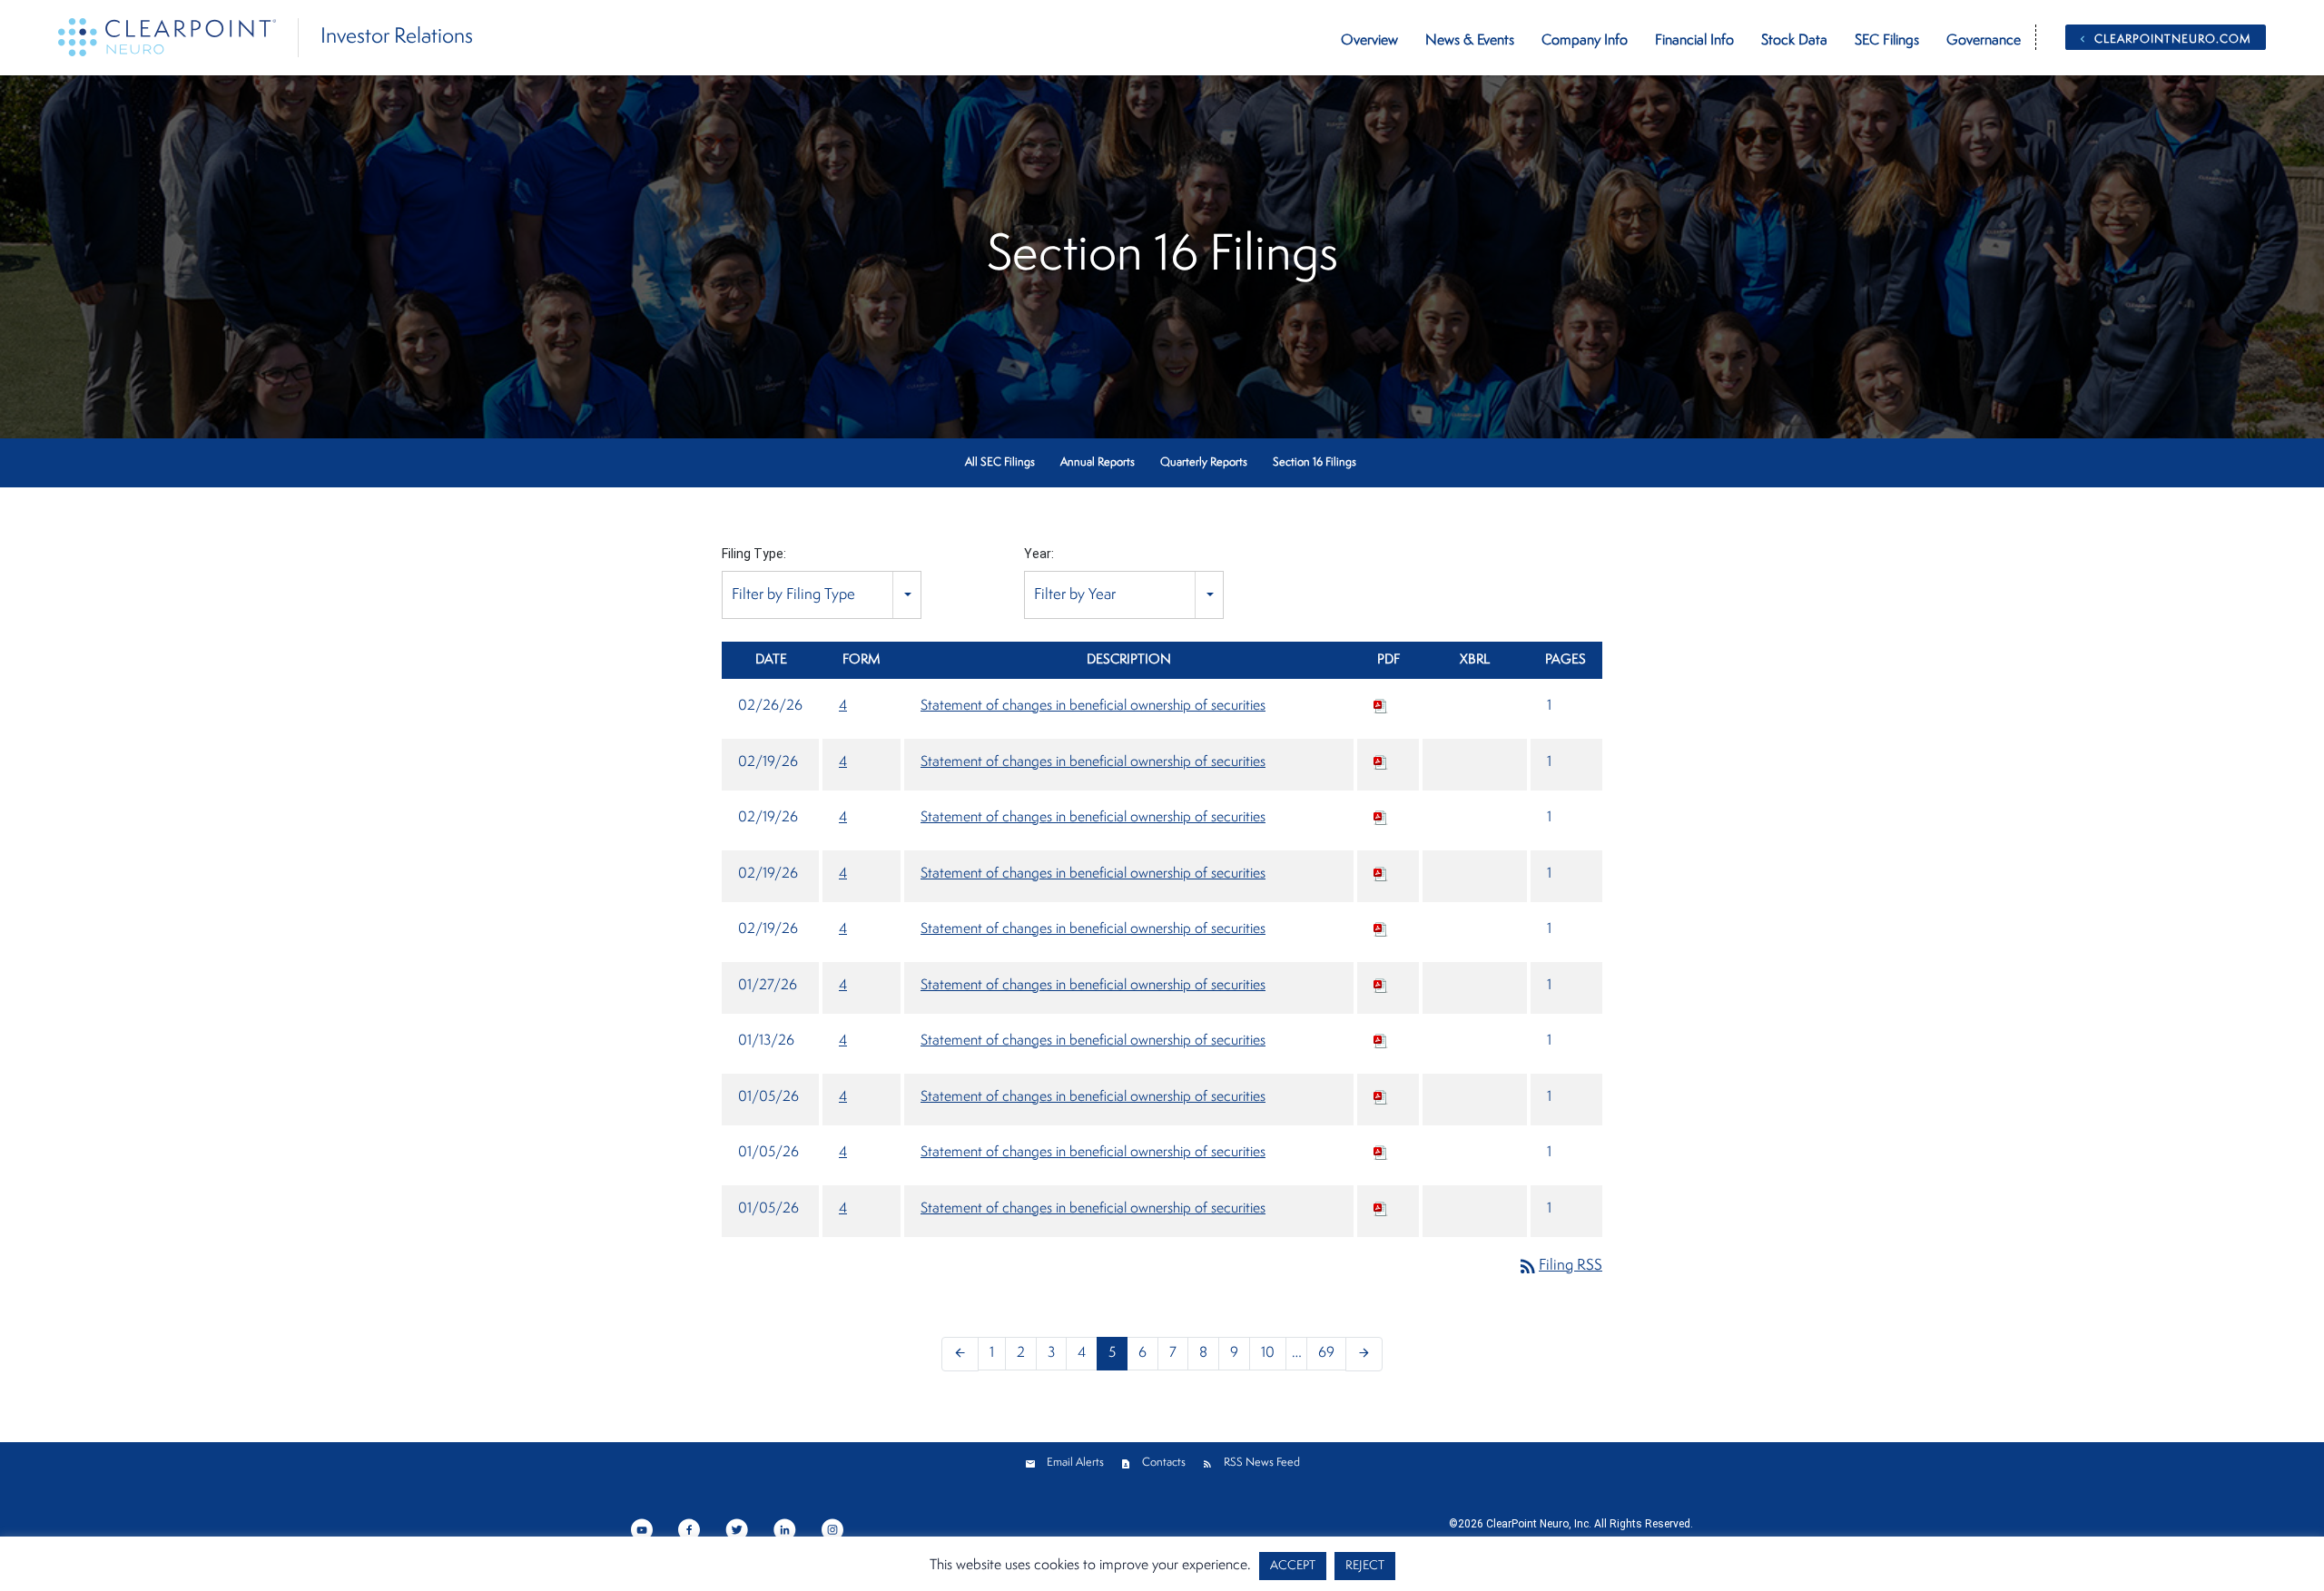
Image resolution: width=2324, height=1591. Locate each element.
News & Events (1470, 41)
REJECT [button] (1365, 1566)
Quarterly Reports (1204, 462)
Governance (1984, 41)
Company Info (1585, 41)
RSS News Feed (1262, 1463)
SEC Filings (1887, 41)
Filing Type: (754, 554)
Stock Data (1794, 41)
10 (1268, 1353)
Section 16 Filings (1315, 462)
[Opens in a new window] (643, 1528)
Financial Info (1694, 41)
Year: (1039, 554)
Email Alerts (1075, 1463)
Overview (1369, 41)
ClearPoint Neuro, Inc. (1539, 1524)
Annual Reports (1098, 462)
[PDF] (1381, 706)
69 (1326, 1353)
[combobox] (822, 595)
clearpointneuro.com (2173, 39)
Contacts (1164, 1463)
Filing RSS (1560, 1266)
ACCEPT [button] (1293, 1566)
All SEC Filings (1000, 462)
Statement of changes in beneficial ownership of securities (1093, 706)
